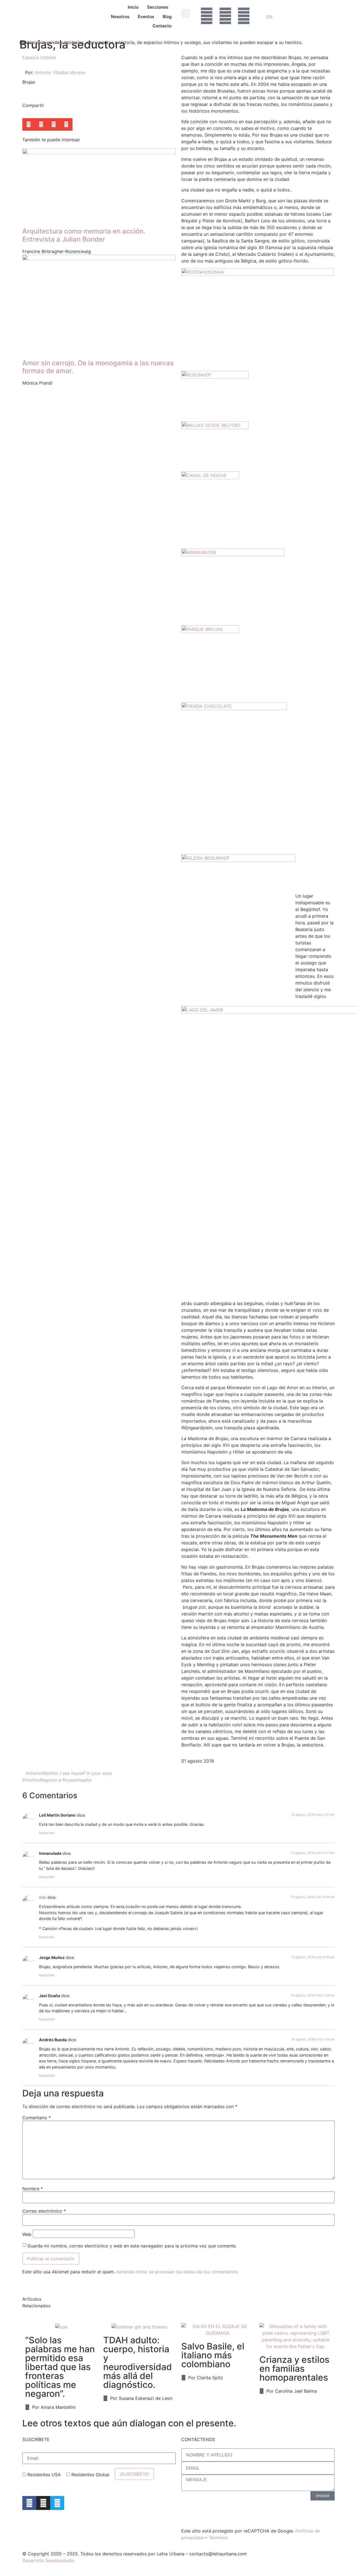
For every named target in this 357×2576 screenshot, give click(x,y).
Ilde (43, 1897)
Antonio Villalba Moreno (55, 42)
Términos (218, 2538)
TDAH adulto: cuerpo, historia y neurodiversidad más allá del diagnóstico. (138, 2362)
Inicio (133, 7)
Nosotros (120, 17)
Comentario (37, 2118)
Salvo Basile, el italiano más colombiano (213, 2355)
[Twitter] (57, 2503)
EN (269, 17)
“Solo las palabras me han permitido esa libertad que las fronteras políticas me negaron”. (60, 2367)
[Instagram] (43, 2503)
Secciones (158, 7)
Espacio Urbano (39, 57)
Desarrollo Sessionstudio (49, 2560)
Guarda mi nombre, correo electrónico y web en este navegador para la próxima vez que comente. (132, 2246)
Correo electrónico (44, 2211)
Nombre (33, 2189)
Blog (167, 17)
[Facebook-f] (29, 2503)
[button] (186, 14)
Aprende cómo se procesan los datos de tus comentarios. (178, 2272)
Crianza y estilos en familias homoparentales (294, 2369)
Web (27, 2234)
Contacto (162, 26)
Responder (47, 1833)
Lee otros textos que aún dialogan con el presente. (129, 2423)
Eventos (146, 17)
